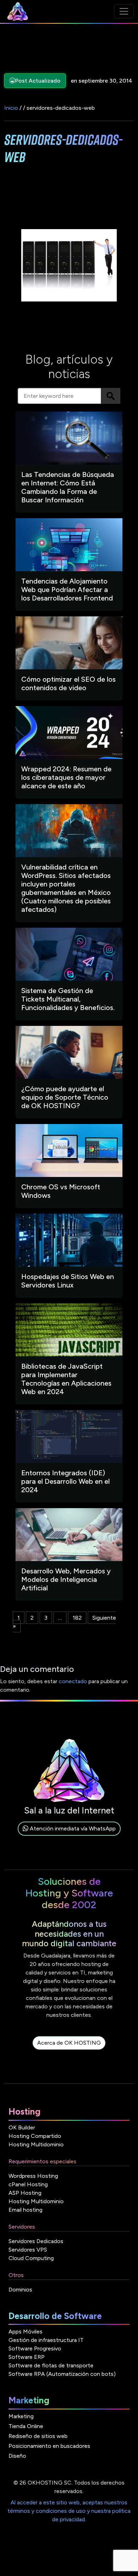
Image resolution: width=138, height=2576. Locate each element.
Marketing (21, 2416)
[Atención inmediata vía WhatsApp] (69, 1837)
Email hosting (25, 2210)
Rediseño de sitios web (38, 2436)
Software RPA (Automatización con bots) (62, 2374)
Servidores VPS (28, 2250)
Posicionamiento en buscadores (49, 2446)
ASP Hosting (25, 2193)
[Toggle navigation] (124, 11)
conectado (73, 1681)
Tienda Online (26, 2426)
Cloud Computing (31, 2258)
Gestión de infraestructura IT (46, 2340)
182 (77, 1618)
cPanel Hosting (28, 2184)
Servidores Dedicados (36, 2241)
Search (111, 396)
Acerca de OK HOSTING (69, 2043)
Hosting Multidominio (36, 2144)
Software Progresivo (35, 2348)
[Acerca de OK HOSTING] (69, 2051)
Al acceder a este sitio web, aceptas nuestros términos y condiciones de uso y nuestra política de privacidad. (69, 2511)
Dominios (20, 2290)
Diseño (17, 2456)
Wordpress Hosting (33, 2176)
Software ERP (27, 2357)
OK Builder (22, 2127)
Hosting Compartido (35, 2136)
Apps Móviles (25, 2332)
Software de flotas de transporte (51, 2365)
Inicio (11, 108)
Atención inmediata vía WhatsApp (72, 1828)
